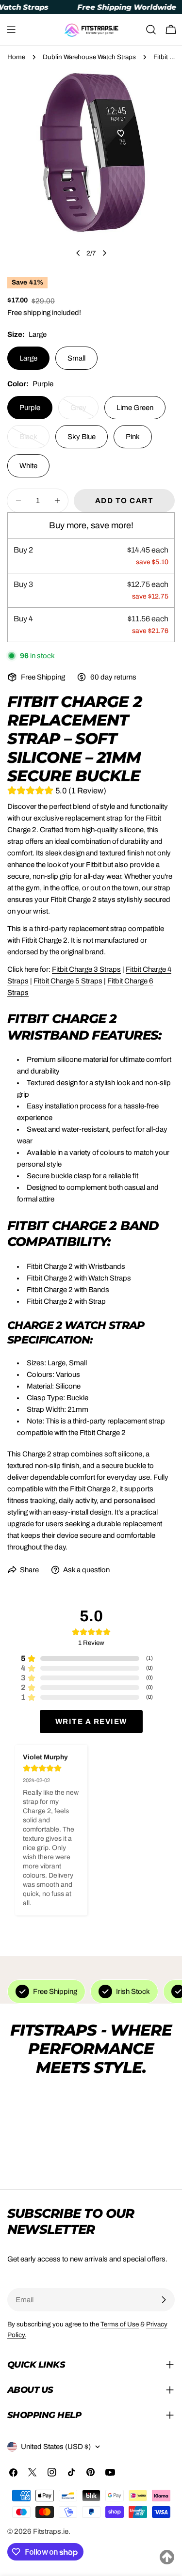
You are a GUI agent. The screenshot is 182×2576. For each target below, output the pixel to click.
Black (34, 441)
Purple (30, 408)
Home (16, 57)
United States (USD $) (56, 2447)
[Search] (151, 30)
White (28, 466)
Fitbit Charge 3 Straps (86, 969)
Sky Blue (82, 437)
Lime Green (135, 408)
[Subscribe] (164, 2300)
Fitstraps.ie (51, 2531)
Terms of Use (120, 2324)
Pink (133, 437)
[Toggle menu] (11, 30)
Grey (84, 411)
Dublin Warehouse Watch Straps (89, 57)
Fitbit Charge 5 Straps (68, 981)
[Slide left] (78, 253)
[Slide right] (104, 253)
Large (28, 358)
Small (76, 358)
